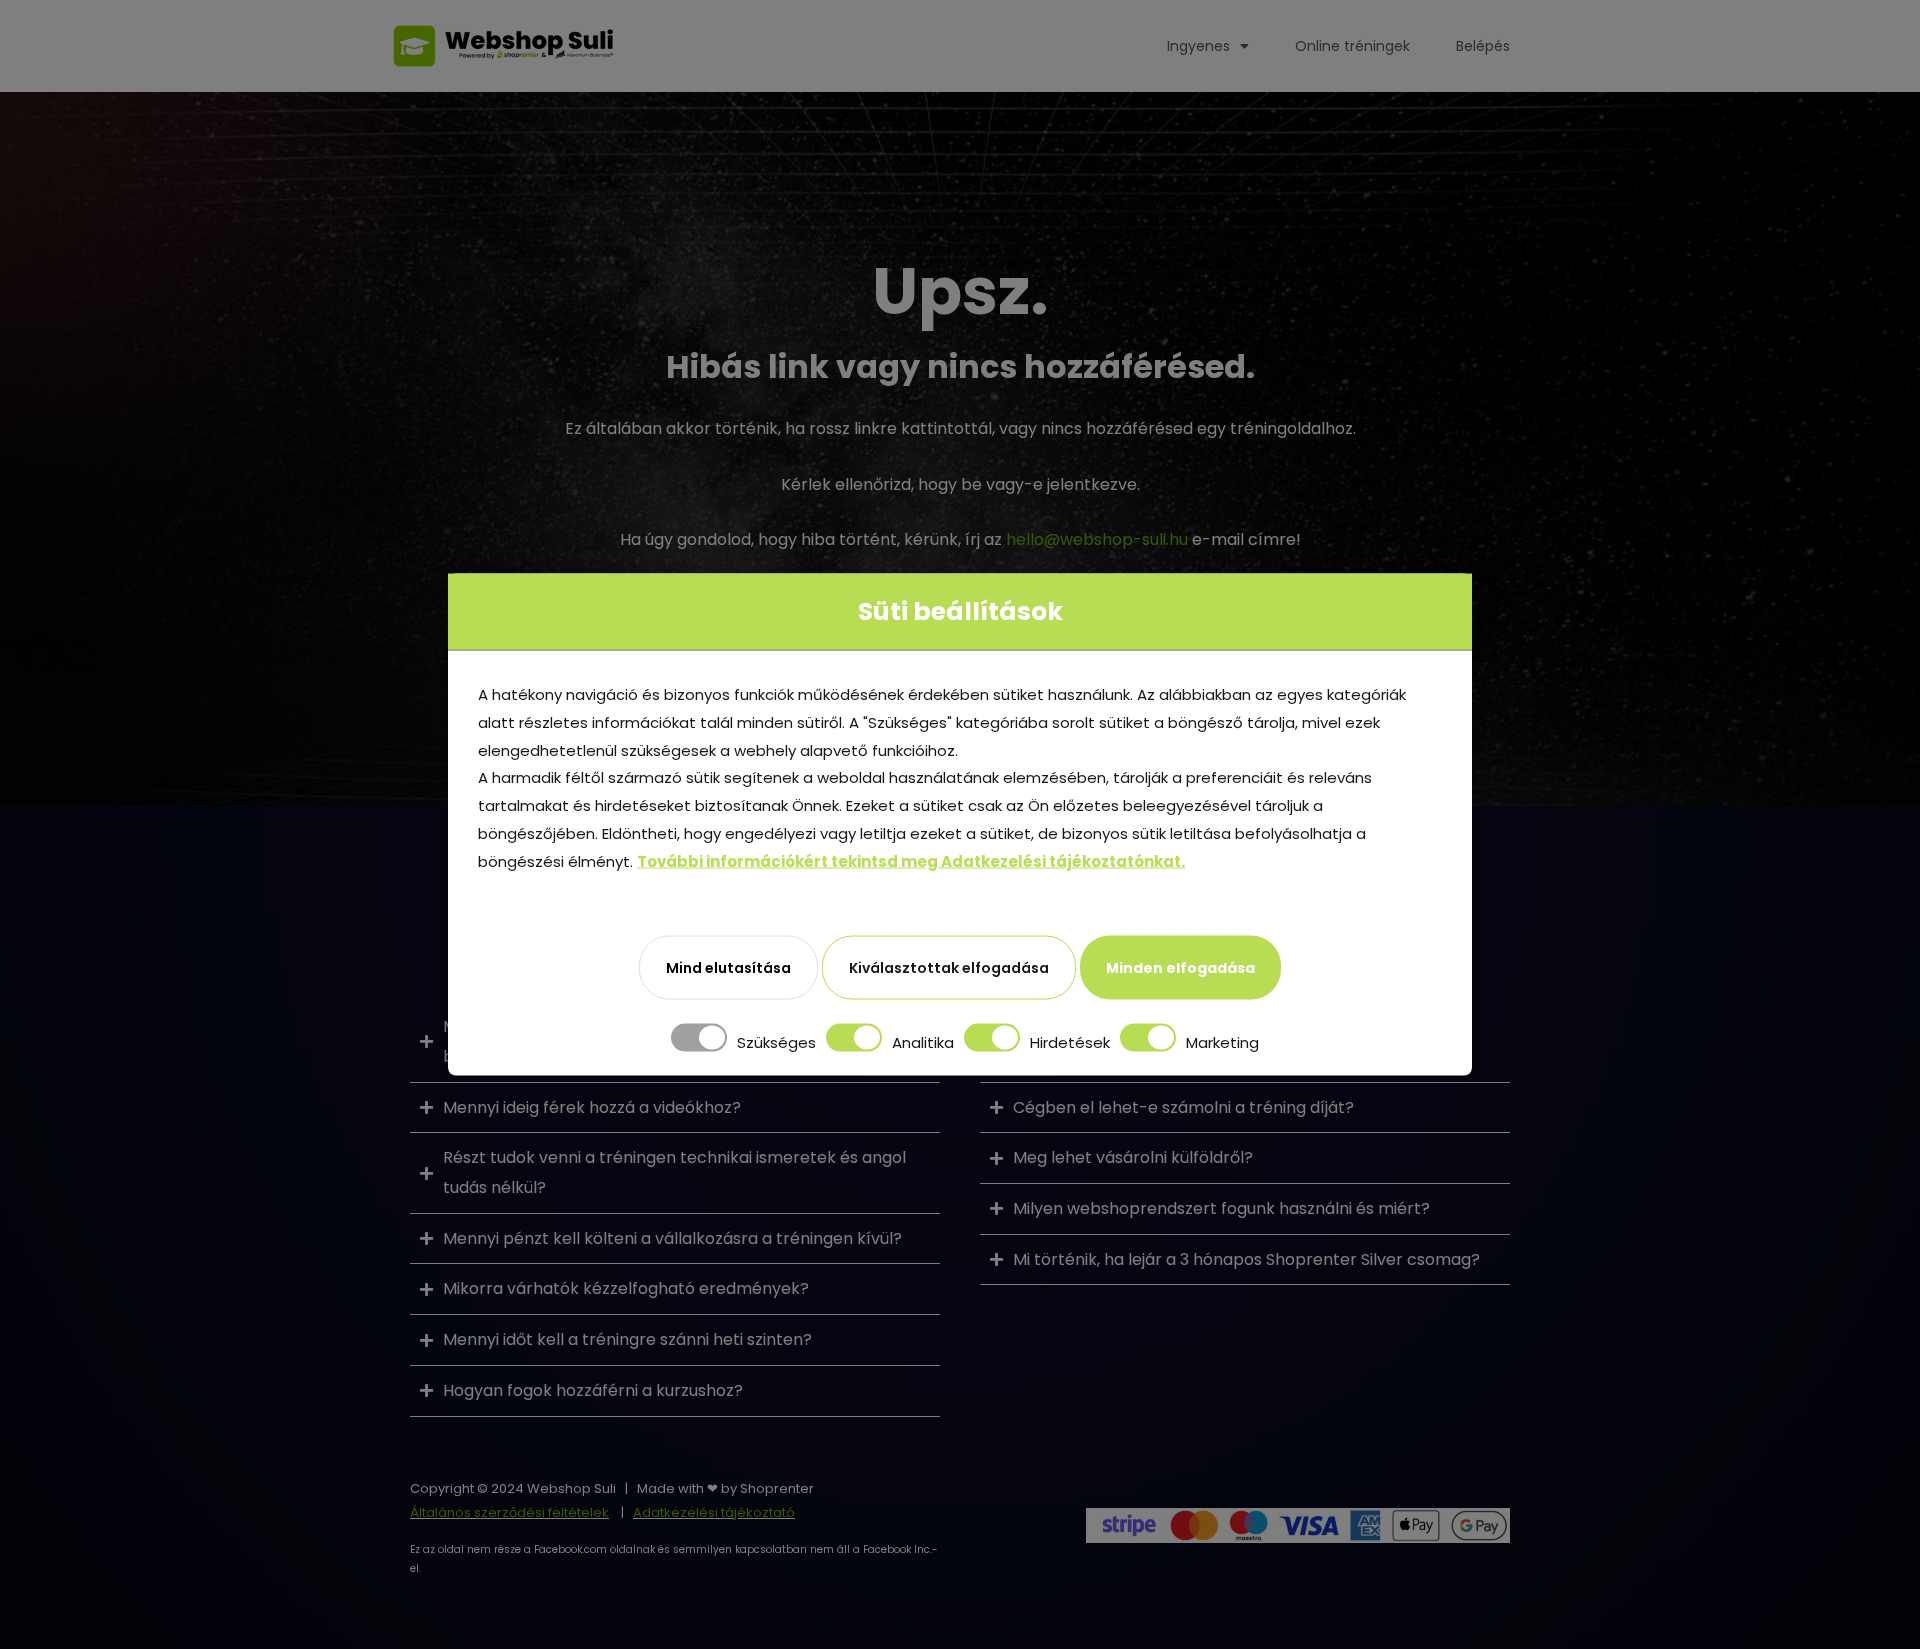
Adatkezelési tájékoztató (714, 1512)
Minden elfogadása (1180, 968)
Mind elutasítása (728, 968)
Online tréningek (1352, 46)
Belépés (1483, 46)
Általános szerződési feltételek (509, 1512)
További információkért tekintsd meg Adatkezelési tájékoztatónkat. (911, 861)
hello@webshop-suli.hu (1097, 539)
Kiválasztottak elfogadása (949, 968)
